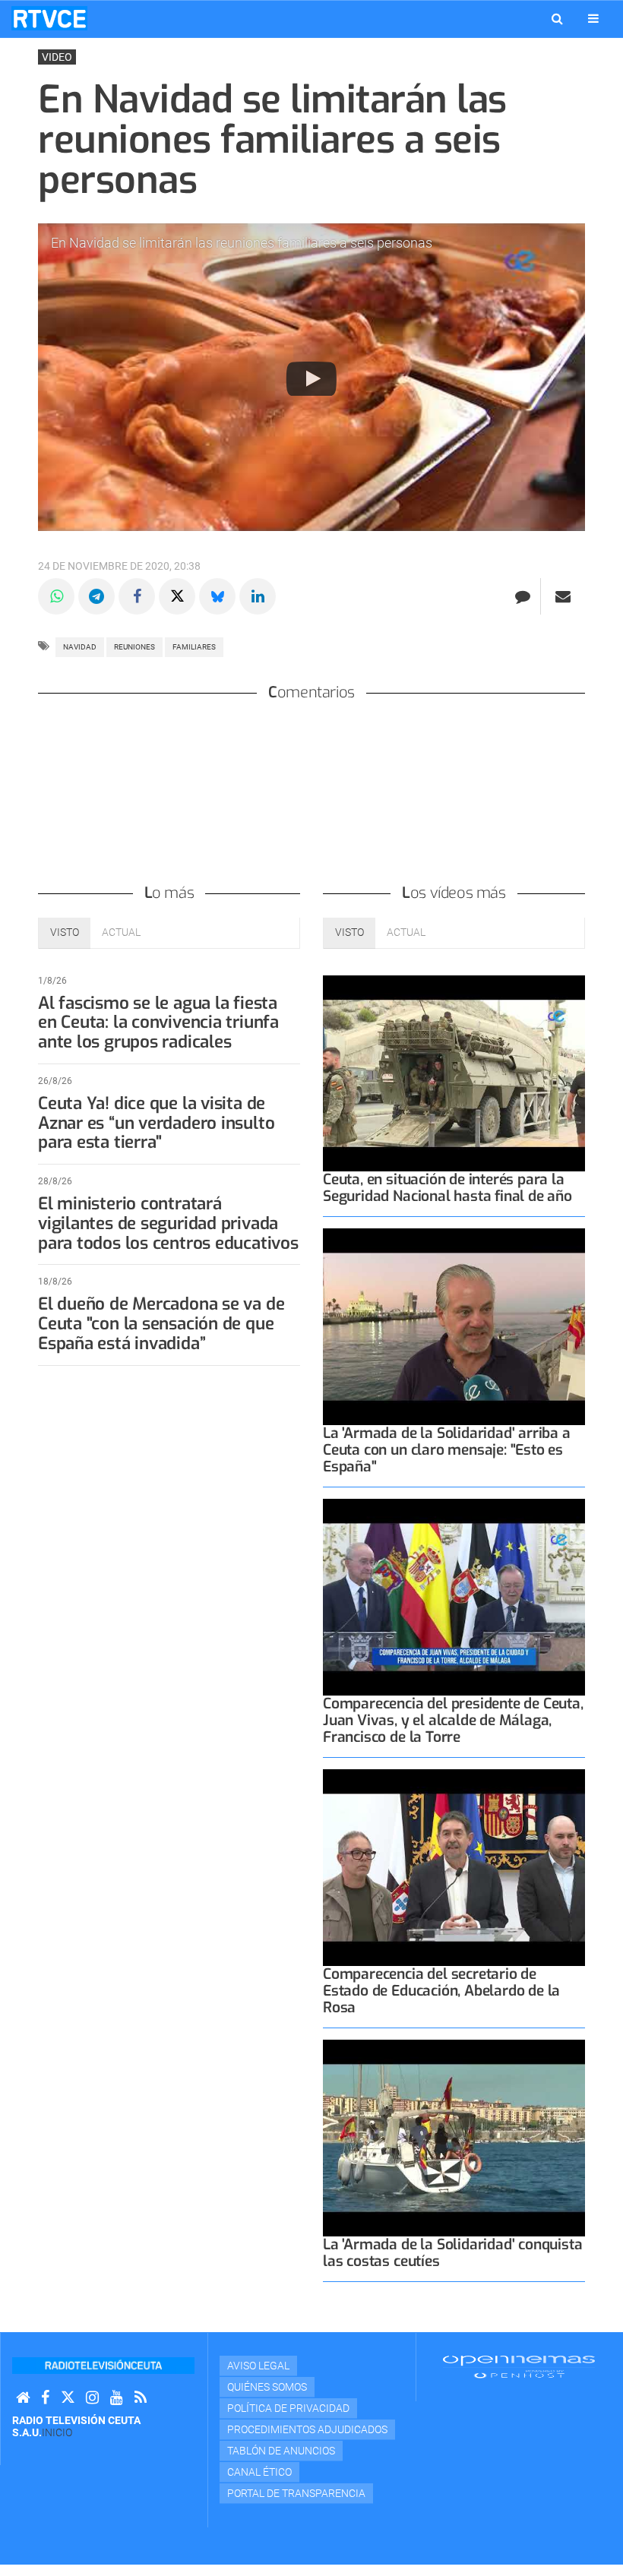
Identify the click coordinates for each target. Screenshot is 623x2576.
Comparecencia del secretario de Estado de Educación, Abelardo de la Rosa (441, 1991)
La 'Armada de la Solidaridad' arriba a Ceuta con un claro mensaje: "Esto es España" (447, 1450)
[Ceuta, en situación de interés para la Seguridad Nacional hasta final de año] (454, 1074)
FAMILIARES (194, 647)
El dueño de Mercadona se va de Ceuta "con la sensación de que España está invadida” (161, 1324)
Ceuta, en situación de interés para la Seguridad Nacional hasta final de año (447, 1188)
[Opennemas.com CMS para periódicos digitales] (519, 2366)
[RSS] (141, 2398)
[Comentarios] (522, 596)
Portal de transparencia (296, 2493)
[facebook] (45, 2398)
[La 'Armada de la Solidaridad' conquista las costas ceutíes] (454, 2138)
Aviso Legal (258, 2366)
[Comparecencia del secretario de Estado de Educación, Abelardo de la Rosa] (454, 1868)
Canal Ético (259, 2472)
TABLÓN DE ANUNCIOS (281, 2451)
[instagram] (92, 2398)
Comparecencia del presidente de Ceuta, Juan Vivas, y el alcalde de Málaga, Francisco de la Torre (453, 1720)
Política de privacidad (288, 2408)
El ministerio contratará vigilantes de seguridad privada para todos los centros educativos (168, 1223)
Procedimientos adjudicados (307, 2429)
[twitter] (68, 2398)
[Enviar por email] (563, 596)
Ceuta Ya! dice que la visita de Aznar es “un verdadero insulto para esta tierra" (156, 1123)
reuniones (134, 647)
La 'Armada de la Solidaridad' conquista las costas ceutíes (453, 2253)
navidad (80, 647)
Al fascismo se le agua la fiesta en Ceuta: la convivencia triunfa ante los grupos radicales (158, 1023)
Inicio (57, 2432)
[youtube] (117, 2398)
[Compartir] (56, 596)
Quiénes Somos (267, 2387)
